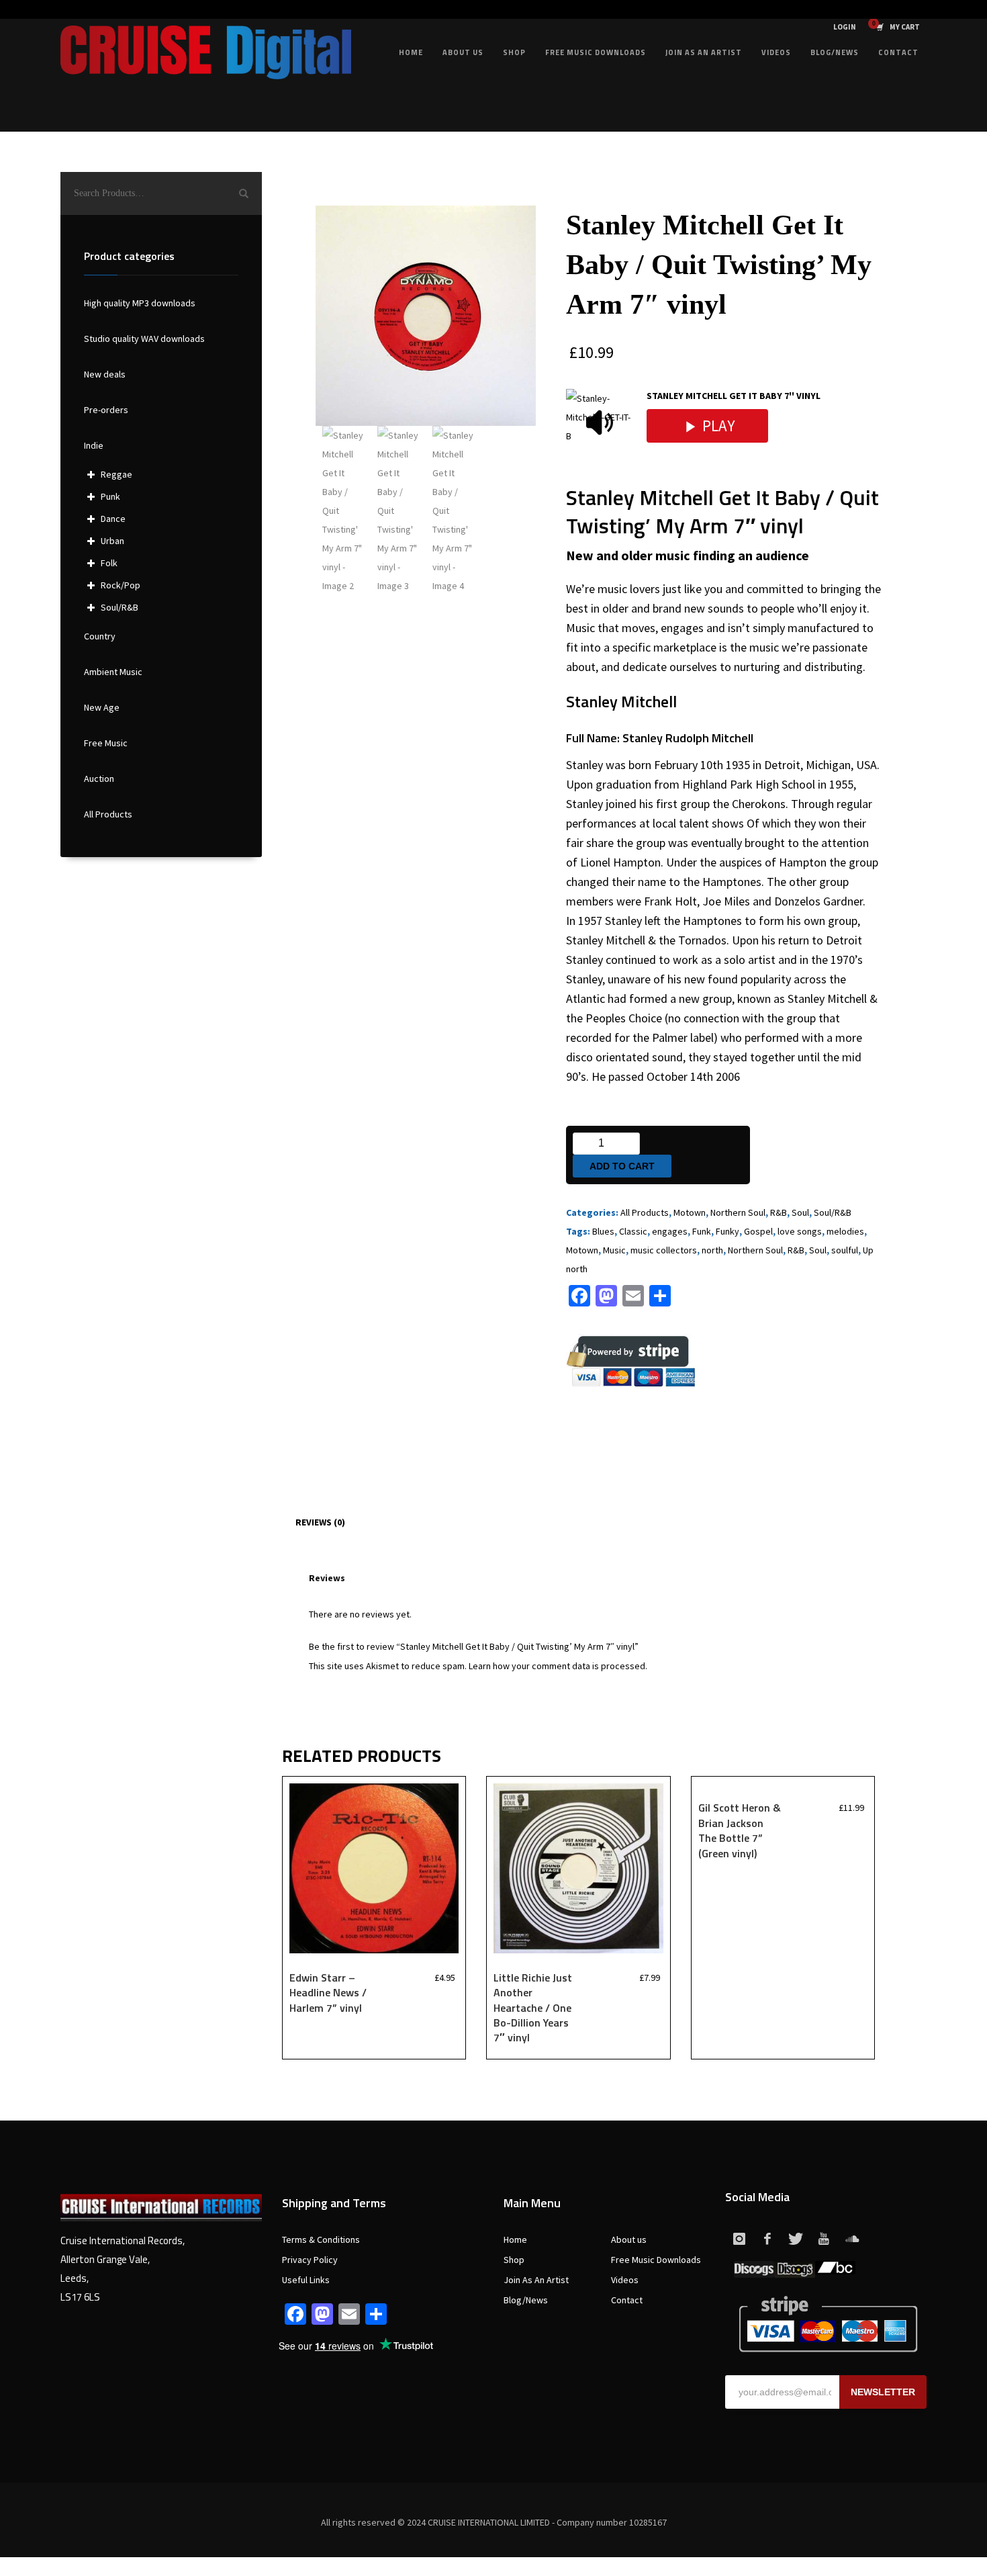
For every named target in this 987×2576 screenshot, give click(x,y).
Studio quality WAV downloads (144, 339)
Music (614, 1250)
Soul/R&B (833, 1212)
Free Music (106, 743)
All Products (645, 1212)
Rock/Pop (121, 585)
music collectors (664, 1250)
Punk (110, 496)
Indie (94, 445)
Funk (702, 1231)
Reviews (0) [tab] (320, 1522)
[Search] (244, 193)
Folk (109, 563)
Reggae (116, 474)
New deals (105, 374)
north (712, 1250)
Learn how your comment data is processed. (558, 1666)
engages (670, 1231)
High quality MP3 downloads (140, 303)
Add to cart (622, 1166)
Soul (800, 1212)
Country (100, 636)
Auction (99, 779)
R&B (779, 1212)
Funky (727, 1231)
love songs (800, 1231)
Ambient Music (113, 672)
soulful (845, 1250)
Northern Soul (738, 1212)
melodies (845, 1231)
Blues (603, 1231)
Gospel (758, 1231)
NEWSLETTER (883, 2392)
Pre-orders (106, 410)
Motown (690, 1212)
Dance (113, 519)
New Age (102, 707)
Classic (633, 1231)
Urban (112, 541)
